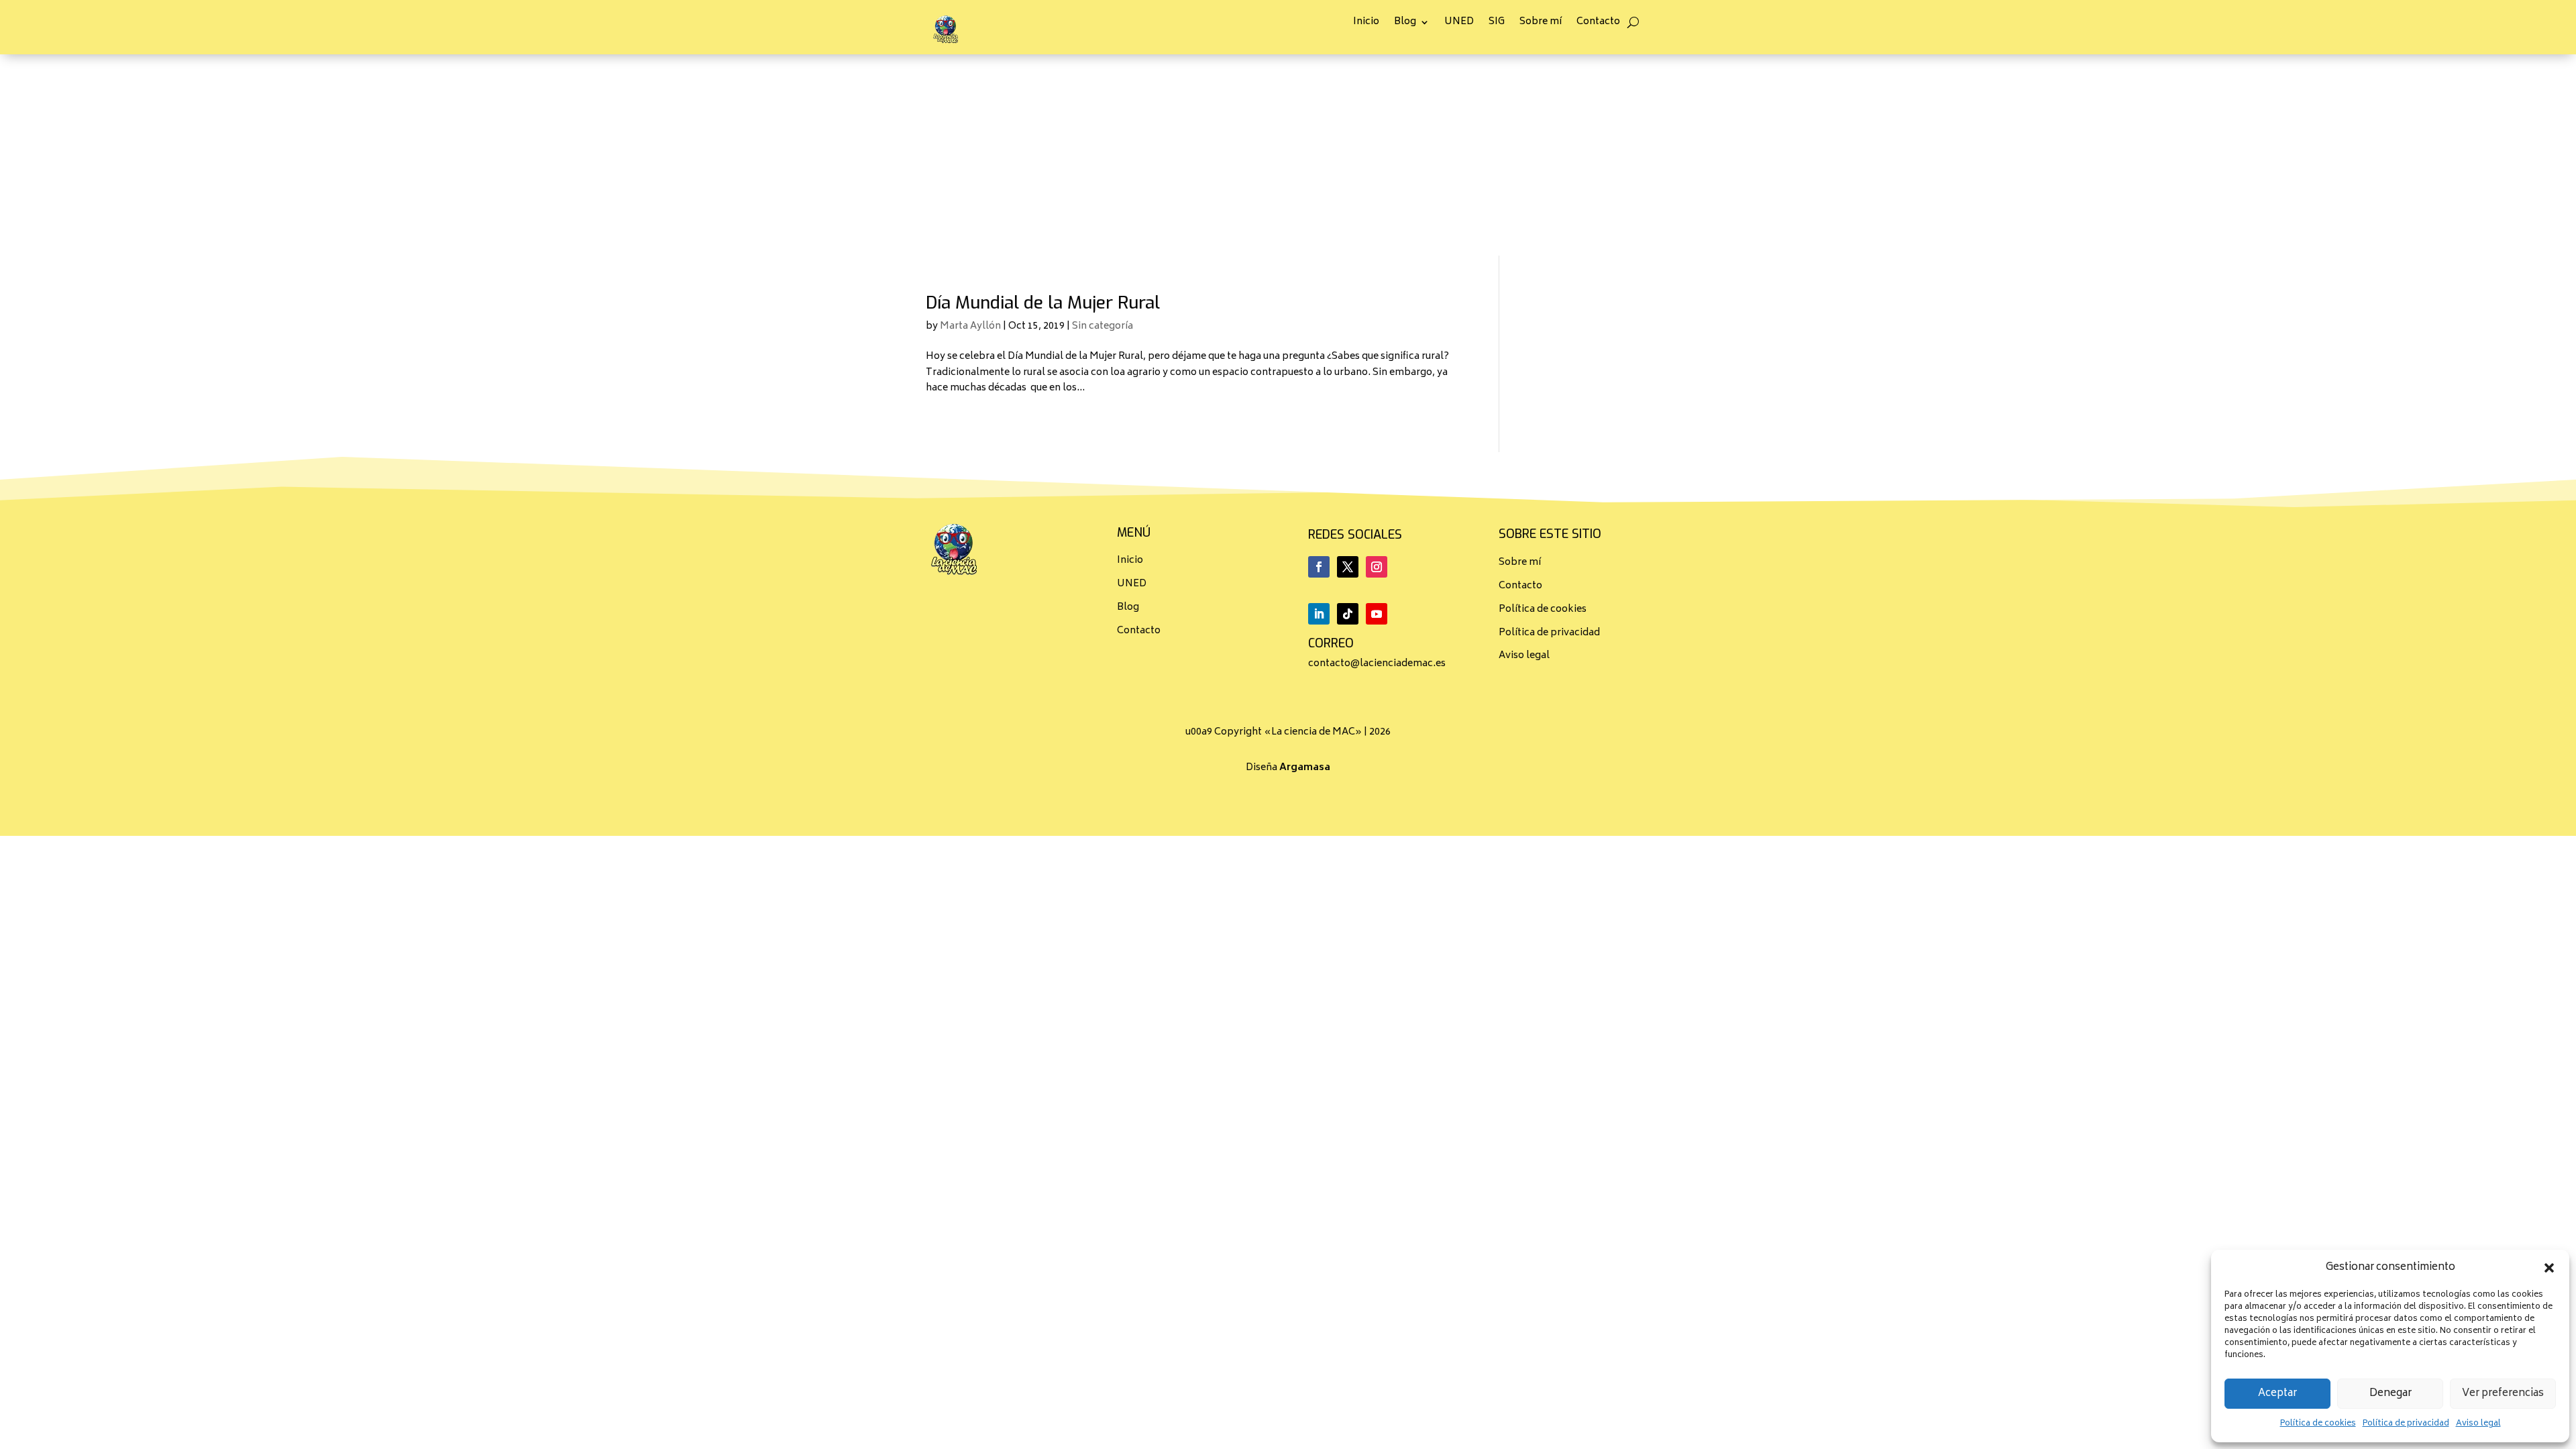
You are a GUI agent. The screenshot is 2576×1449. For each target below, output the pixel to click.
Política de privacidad (2406, 1424)
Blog (1405, 24)
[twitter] (1348, 567)
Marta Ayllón (970, 326)
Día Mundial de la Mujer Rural (1043, 303)
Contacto (1598, 24)
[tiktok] (1348, 614)
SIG (1497, 24)
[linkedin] (1319, 614)
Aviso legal (2478, 1424)
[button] (2549, 1268)
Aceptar (2277, 1394)
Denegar (2391, 1394)
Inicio (1366, 24)
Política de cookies (2318, 1424)
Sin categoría (1103, 326)
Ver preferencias (2503, 1394)
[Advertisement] (1288, 155)
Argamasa (1305, 768)
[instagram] (1377, 567)
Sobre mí (1541, 24)
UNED (1459, 24)
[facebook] (1319, 567)
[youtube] (1377, 614)
